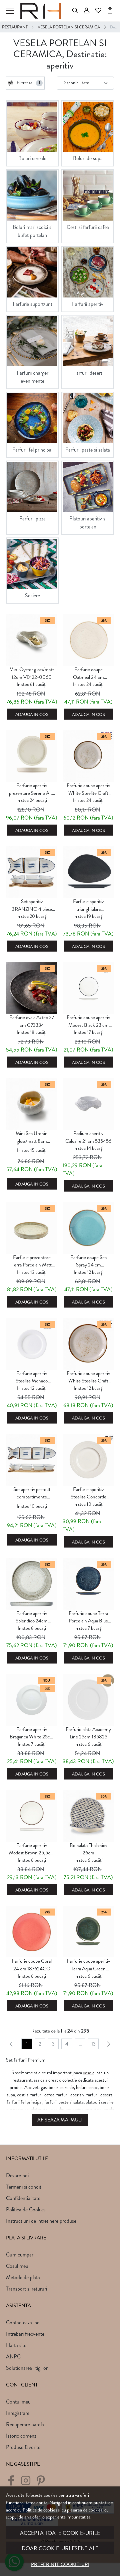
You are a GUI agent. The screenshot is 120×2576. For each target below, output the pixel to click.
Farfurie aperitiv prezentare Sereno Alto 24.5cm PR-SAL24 (32, 789)
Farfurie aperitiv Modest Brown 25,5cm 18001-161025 (32, 1849)
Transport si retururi (26, 2289)
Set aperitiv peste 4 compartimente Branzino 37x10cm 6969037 (32, 1493)
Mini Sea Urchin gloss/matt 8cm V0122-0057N (32, 1137)
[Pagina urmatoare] (109, 2044)
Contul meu (18, 2402)
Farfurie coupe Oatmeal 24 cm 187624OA (88, 673)
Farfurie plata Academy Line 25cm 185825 (88, 1733)
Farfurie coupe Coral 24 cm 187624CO (32, 1965)
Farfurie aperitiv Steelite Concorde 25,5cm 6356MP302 (88, 1493)
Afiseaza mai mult (60, 2120)
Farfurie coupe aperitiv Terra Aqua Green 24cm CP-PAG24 (88, 1965)
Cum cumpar (20, 2255)
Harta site (16, 2345)
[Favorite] (98, 11)
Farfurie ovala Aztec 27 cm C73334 (32, 1021)
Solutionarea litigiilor (27, 2368)
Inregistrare (18, 2413)
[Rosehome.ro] (42, 11)
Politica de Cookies (26, 2210)
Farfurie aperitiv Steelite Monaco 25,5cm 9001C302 (32, 1377)
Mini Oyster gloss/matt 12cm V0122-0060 (32, 673)
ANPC (13, 2357)
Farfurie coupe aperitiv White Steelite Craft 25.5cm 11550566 (88, 1377)
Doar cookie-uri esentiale (60, 2548)
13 (93, 2044)
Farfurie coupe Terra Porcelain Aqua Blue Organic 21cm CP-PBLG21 (88, 1617)
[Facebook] (13, 2483)
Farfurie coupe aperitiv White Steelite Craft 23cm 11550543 (88, 789)
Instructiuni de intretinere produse (41, 2221)
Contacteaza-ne (23, 2322)
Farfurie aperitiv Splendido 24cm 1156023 (32, 1617)
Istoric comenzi (22, 2436)
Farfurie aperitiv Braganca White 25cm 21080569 (32, 1733)
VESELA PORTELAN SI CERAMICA (69, 27)
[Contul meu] (87, 11)
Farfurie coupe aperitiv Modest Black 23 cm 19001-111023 (88, 1021)
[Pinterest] (42, 2483)
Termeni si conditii (25, 2187)
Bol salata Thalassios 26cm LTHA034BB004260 (88, 1849)
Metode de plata (23, 2277)
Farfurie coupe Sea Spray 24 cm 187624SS (88, 1261)
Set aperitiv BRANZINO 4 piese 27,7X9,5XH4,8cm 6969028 (32, 905)
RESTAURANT (15, 27)
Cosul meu (17, 2266)
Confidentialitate (23, 2198)
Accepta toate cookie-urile (60, 2533)
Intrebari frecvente (25, 2334)
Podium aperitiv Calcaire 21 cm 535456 (88, 1137)
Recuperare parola (25, 2424)
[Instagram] (27, 2483)
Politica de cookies (40, 2510)
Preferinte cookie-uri (60, 2564)
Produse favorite (23, 2447)
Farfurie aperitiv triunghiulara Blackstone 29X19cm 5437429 (88, 905)
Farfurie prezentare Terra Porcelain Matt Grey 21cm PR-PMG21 (32, 1261)
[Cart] (110, 11)
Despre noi (17, 2175)
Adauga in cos (32, 715)
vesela (89, 2073)
